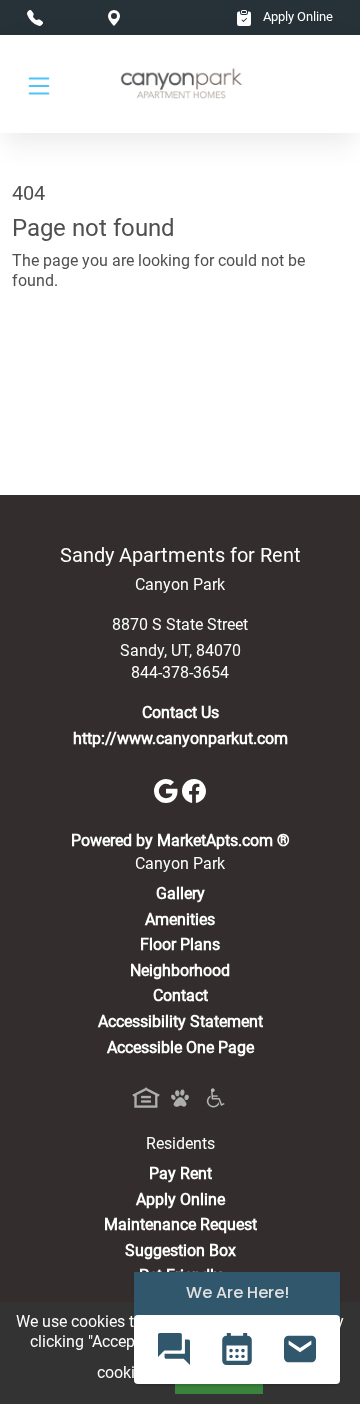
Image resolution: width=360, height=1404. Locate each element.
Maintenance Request (180, 1224)
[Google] (168, 789)
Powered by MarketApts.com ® (180, 840)
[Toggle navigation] (39, 84)
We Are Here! (237, 1292)
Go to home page (72, 368)
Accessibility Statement (180, 1021)
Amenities (180, 919)
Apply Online (296, 16)
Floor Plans (180, 944)
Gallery (180, 893)
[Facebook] (194, 789)
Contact (180, 995)
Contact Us (180, 712)
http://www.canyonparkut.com (180, 738)
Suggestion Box (180, 1250)
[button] (173, 1349)
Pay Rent (180, 1173)
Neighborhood (180, 970)
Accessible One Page (180, 1047)
